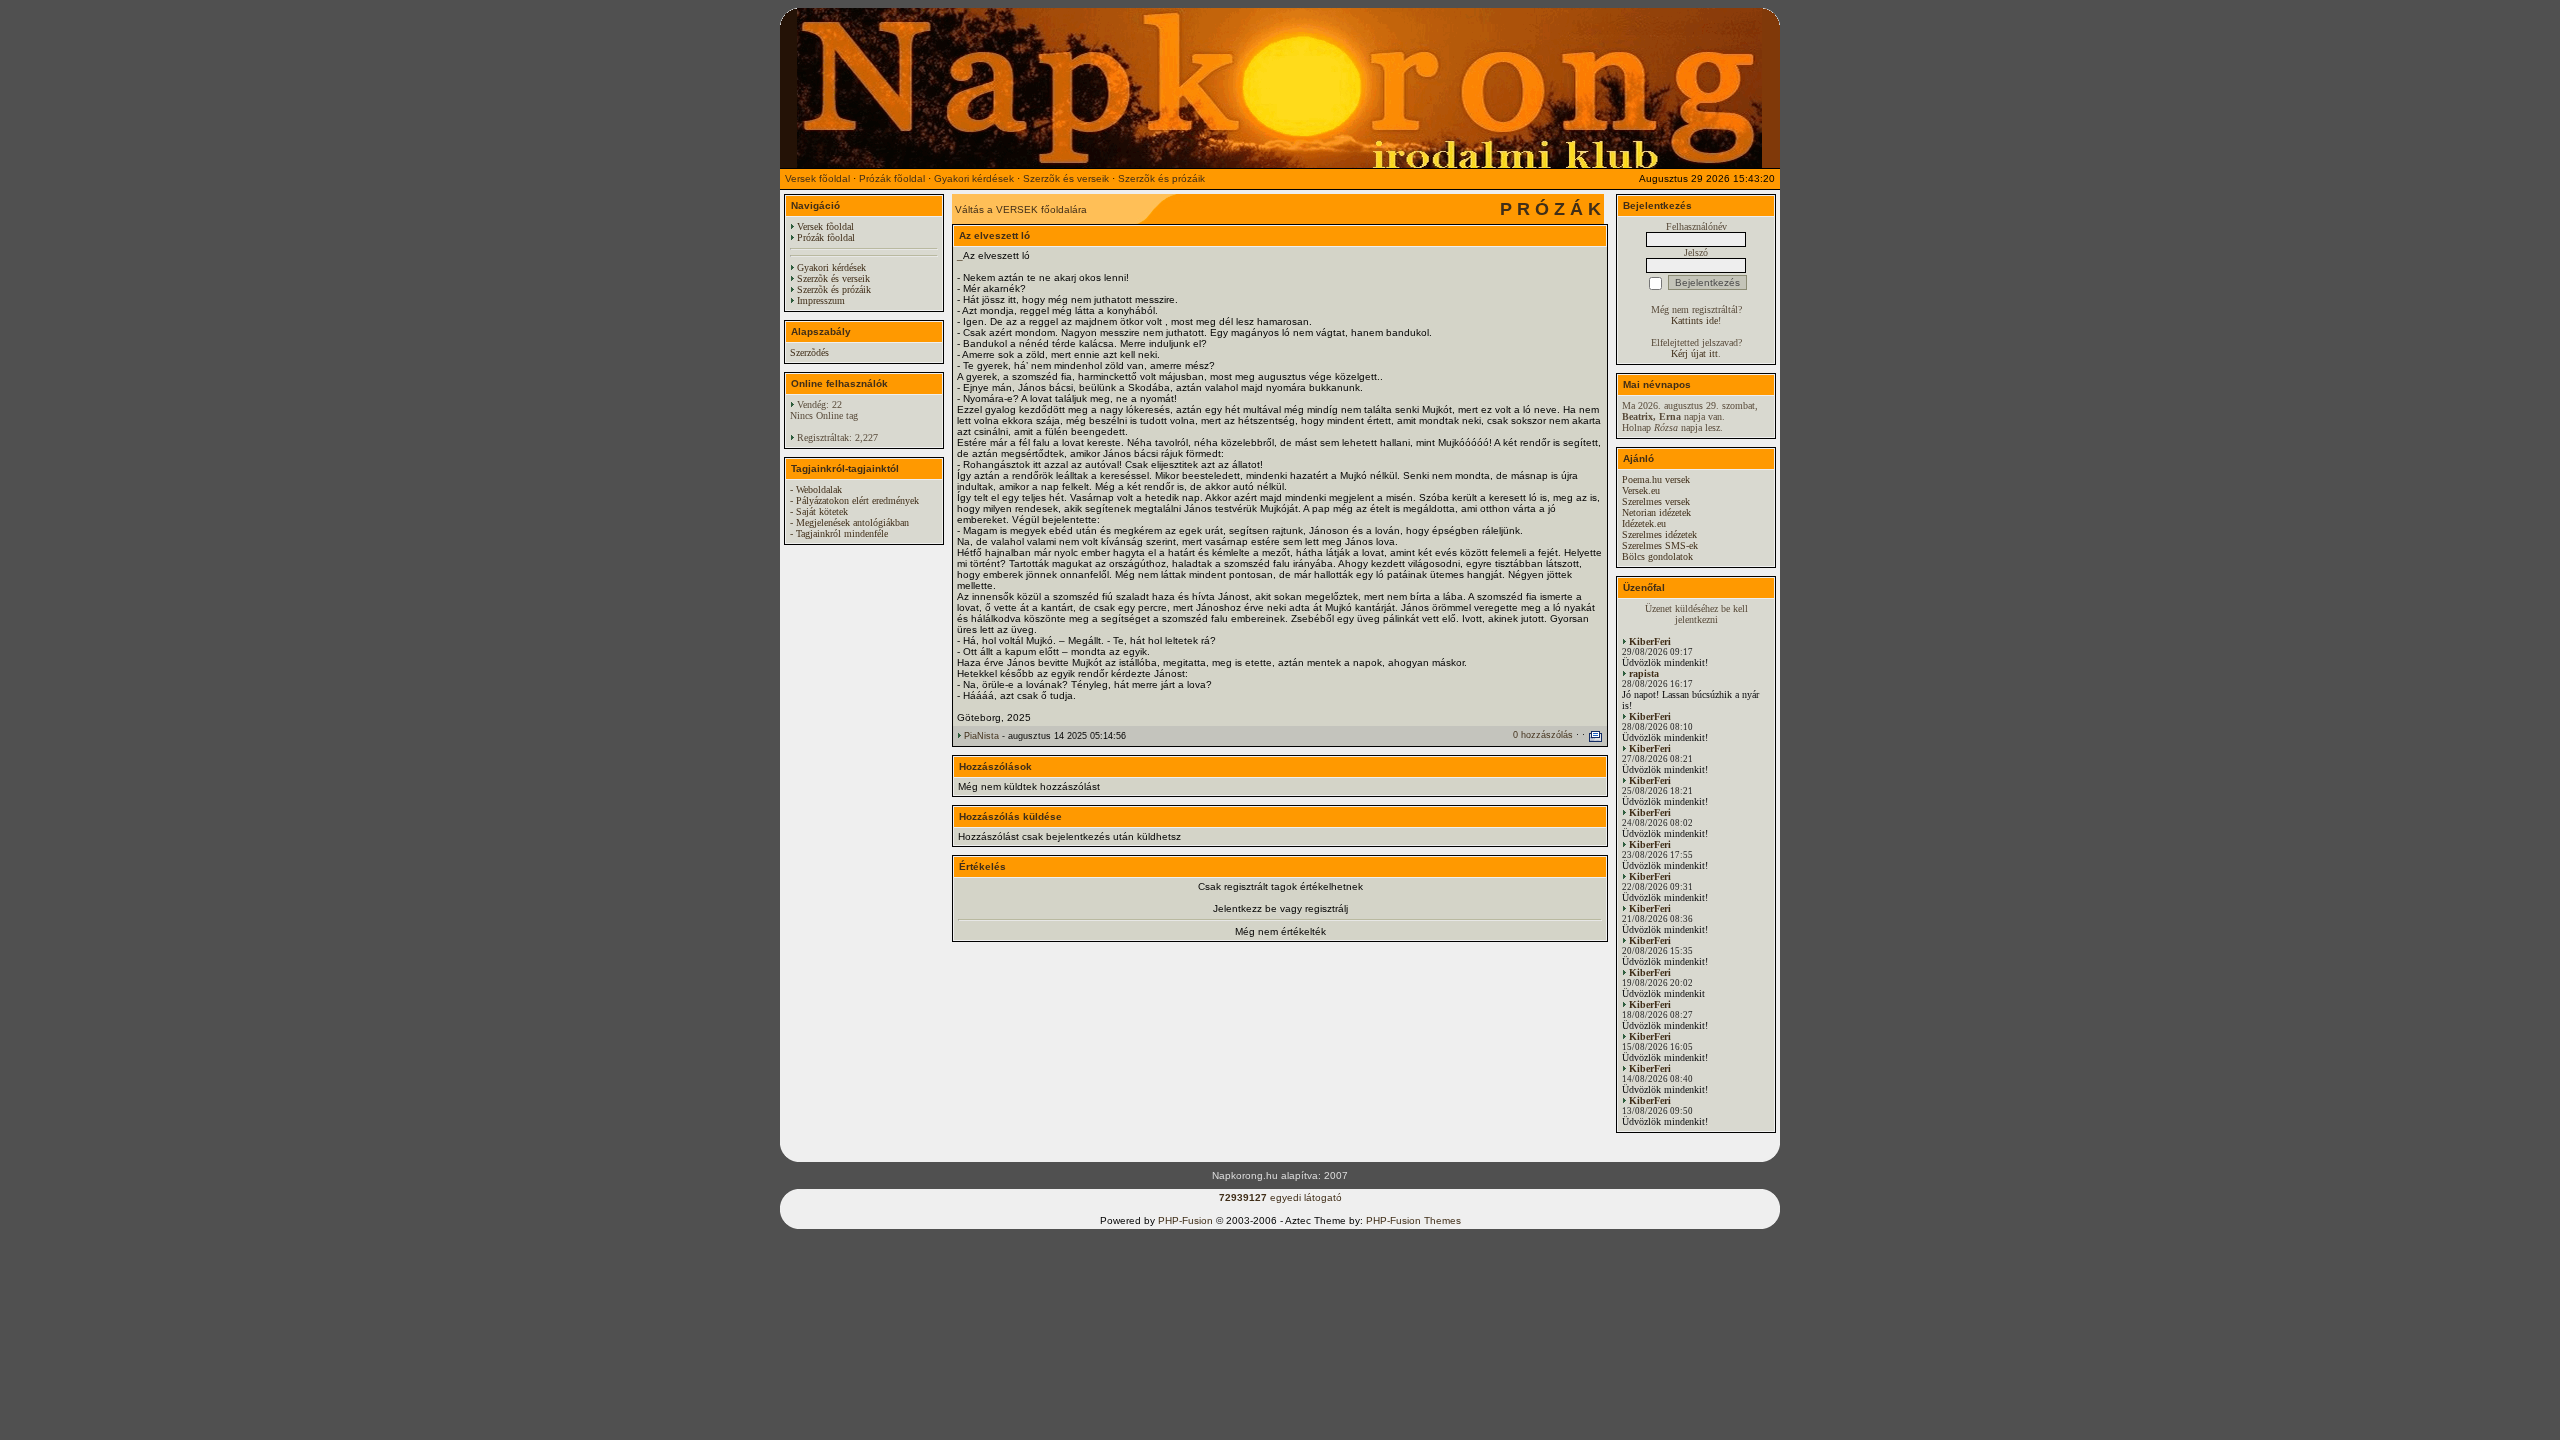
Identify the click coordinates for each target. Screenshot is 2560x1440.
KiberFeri (1650, 641)
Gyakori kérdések (974, 178)
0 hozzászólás (1543, 735)
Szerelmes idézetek (1659, 534)
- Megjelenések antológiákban (849, 522)
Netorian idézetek (1656, 512)
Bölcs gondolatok (1657, 556)
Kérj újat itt (1694, 353)
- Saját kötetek (819, 511)
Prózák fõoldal (892, 178)
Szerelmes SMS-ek (1660, 545)
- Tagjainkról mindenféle (839, 533)
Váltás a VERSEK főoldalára (1021, 209)
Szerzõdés (809, 352)
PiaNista (981, 736)
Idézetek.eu (1644, 523)
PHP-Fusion (1185, 1220)
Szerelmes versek (1656, 501)
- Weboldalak (816, 489)
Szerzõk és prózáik (1161, 178)
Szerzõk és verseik (1066, 178)
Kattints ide (1694, 320)
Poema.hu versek (1656, 479)
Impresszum (821, 300)
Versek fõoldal (817, 178)
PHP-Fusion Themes (1413, 1220)
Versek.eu (1641, 490)
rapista (1644, 673)
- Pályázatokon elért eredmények (854, 500)
